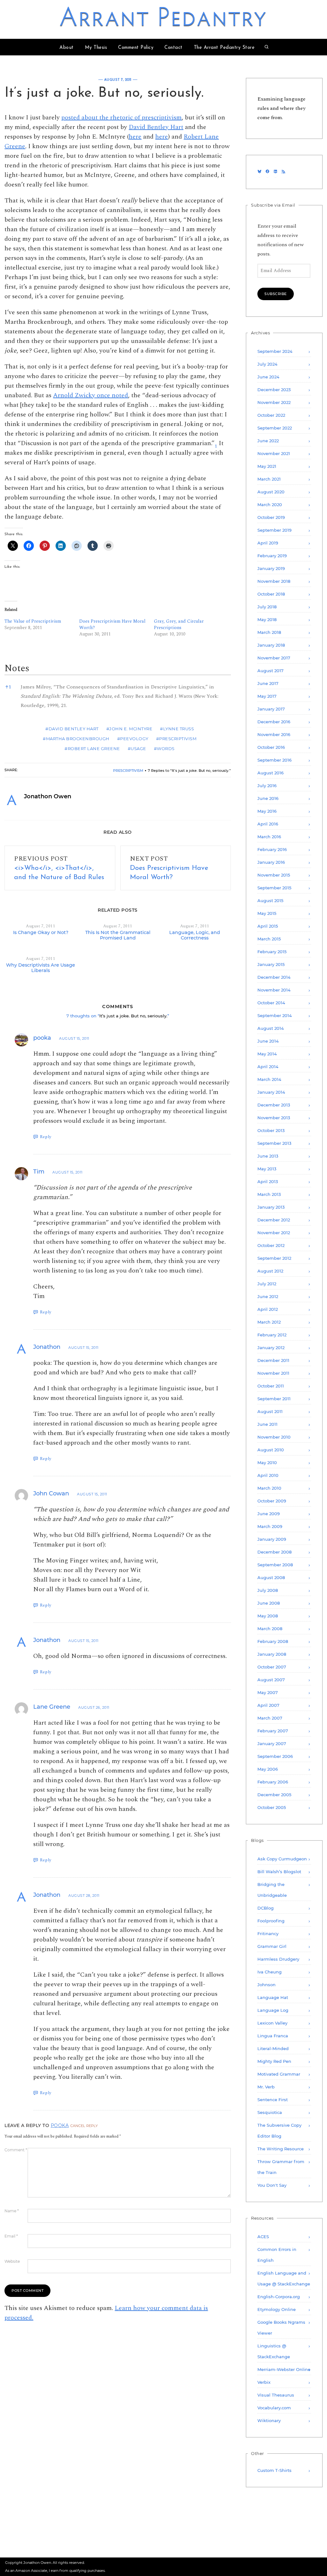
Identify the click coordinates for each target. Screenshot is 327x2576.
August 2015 (270, 900)
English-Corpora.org (279, 2297)
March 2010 (269, 1488)
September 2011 (274, 1399)
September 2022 (275, 428)
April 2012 (268, 1309)
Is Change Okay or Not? (41, 932)
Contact (174, 48)
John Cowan (51, 1493)
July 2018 (267, 607)
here (135, 137)
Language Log (273, 2010)
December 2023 (274, 390)
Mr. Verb (266, 2087)
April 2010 (268, 1475)
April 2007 (268, 1705)
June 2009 (269, 1514)
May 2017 (267, 696)
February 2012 (272, 1335)
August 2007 (271, 1680)
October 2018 (271, 594)
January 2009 (272, 1539)
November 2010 (274, 1437)
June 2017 (268, 683)
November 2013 (274, 1118)
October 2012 (271, 1245)
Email (11, 2236)
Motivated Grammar (279, 2074)
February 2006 (273, 1782)
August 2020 (271, 492)
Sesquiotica (270, 2112)
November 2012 (274, 1233)
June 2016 (268, 798)
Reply (46, 1137)
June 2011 (267, 1424)
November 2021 (274, 453)
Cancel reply (84, 2126)
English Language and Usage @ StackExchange (284, 2278)
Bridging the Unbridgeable (272, 1890)
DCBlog (266, 1908)
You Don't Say (272, 2185)
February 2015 (272, 952)
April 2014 (268, 1067)
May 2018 (267, 619)
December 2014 (274, 977)
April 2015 (268, 926)
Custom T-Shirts (274, 2470)
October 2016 (271, 747)
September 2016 (274, 760)
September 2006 (275, 1756)
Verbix (264, 2382)
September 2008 (275, 1565)
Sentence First (273, 2100)
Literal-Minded (273, 2048)
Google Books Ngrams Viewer (281, 2328)
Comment (16, 2150)
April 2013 (268, 1182)
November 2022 (274, 402)
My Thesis (96, 48)
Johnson (266, 1985)
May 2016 (267, 811)
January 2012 (271, 1348)
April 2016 (268, 824)
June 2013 (268, 1156)
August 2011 (270, 1411)
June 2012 (268, 1296)
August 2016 (270, 773)
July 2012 (267, 1284)
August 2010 (271, 1450)
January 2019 (271, 568)
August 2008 (271, 1577)
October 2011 (271, 1386)
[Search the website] (267, 48)
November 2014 (274, 990)
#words (164, 748)
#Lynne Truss (177, 729)
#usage (137, 748)
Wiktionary (269, 2420)
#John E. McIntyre (129, 729)
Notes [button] (17, 668)
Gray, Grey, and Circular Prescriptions (179, 624)
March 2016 (269, 837)
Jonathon (47, 1347)
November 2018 (274, 581)
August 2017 (270, 671)
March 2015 (269, 939)
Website (12, 2261)
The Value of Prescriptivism (33, 621)
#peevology (133, 739)
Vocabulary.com (274, 2408)
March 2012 (269, 1322)
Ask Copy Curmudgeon (282, 1859)
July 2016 (267, 786)
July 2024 (267, 364)
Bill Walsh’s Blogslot (279, 1872)
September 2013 (274, 1143)
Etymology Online (277, 2309)
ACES (263, 2237)
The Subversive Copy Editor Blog (279, 2131)
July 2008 (268, 1590)
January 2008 (272, 1654)
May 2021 (267, 466)
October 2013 (271, 1130)
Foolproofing (271, 1921)
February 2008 (273, 1641)
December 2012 (274, 1220)
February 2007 (273, 1731)
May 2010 (267, 1463)
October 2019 (271, 517)
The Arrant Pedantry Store (224, 48)
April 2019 (268, 543)
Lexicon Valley (272, 2023)
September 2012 (274, 1258)
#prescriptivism (176, 739)
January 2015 (271, 964)
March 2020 (270, 505)
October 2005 (272, 1807)
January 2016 (271, 862)
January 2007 (272, 1744)
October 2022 (271, 415)
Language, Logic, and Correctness (195, 935)
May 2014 (267, 1054)
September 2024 (275, 351)
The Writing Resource (281, 2149)
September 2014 (275, 1015)
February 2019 (272, 556)
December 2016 (274, 722)
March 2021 (269, 479)
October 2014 (271, 1003)
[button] (216, 443)
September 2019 (274, 530)
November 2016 (274, 734)
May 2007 (268, 1692)
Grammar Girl (272, 1946)
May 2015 (267, 913)
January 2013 (271, 1207)
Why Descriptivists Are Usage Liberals (41, 968)
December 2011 (273, 1360)
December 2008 (274, 1552)
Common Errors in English (277, 2255)
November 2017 (274, 658)
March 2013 (269, 1194)
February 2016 (272, 849)
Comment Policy (136, 48)
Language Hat (273, 1997)
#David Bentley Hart (72, 729)
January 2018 (271, 645)
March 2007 (270, 1718)
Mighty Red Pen (274, 2061)
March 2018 (269, 632)
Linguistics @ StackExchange (274, 2351)
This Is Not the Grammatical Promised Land (118, 935)
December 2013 (274, 1105)
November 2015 (274, 875)
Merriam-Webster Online (284, 2369)
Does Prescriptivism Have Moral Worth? (112, 624)
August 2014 (271, 1028)
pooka (42, 1038)
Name (12, 2211)
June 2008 (269, 1603)
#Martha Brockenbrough (76, 739)
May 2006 (268, 1769)
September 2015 (274, 888)
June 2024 (268, 377)
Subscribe (276, 294)
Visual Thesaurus (276, 2395)
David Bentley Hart (156, 127)
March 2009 (270, 1526)
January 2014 (271, 1092)
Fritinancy (268, 1934)
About (67, 48)
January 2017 (271, 709)
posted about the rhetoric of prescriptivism (122, 118)
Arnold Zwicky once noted (91, 395)
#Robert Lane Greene (92, 748)
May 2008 (268, 1616)
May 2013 (267, 1169)
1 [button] (8, 687)
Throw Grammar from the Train (281, 2167)
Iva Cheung (270, 1972)
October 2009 (272, 1501)
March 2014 (269, 1079)
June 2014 (268, 1041)
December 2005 (274, 1795)
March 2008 (270, 1629)
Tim (39, 1172)
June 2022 (268, 441)
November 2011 (273, 1373)
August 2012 (270, 1271)
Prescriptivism (128, 771)
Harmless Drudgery (278, 1959)
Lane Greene (52, 1707)
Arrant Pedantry (164, 19)
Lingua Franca (273, 2036)
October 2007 (272, 1667)
